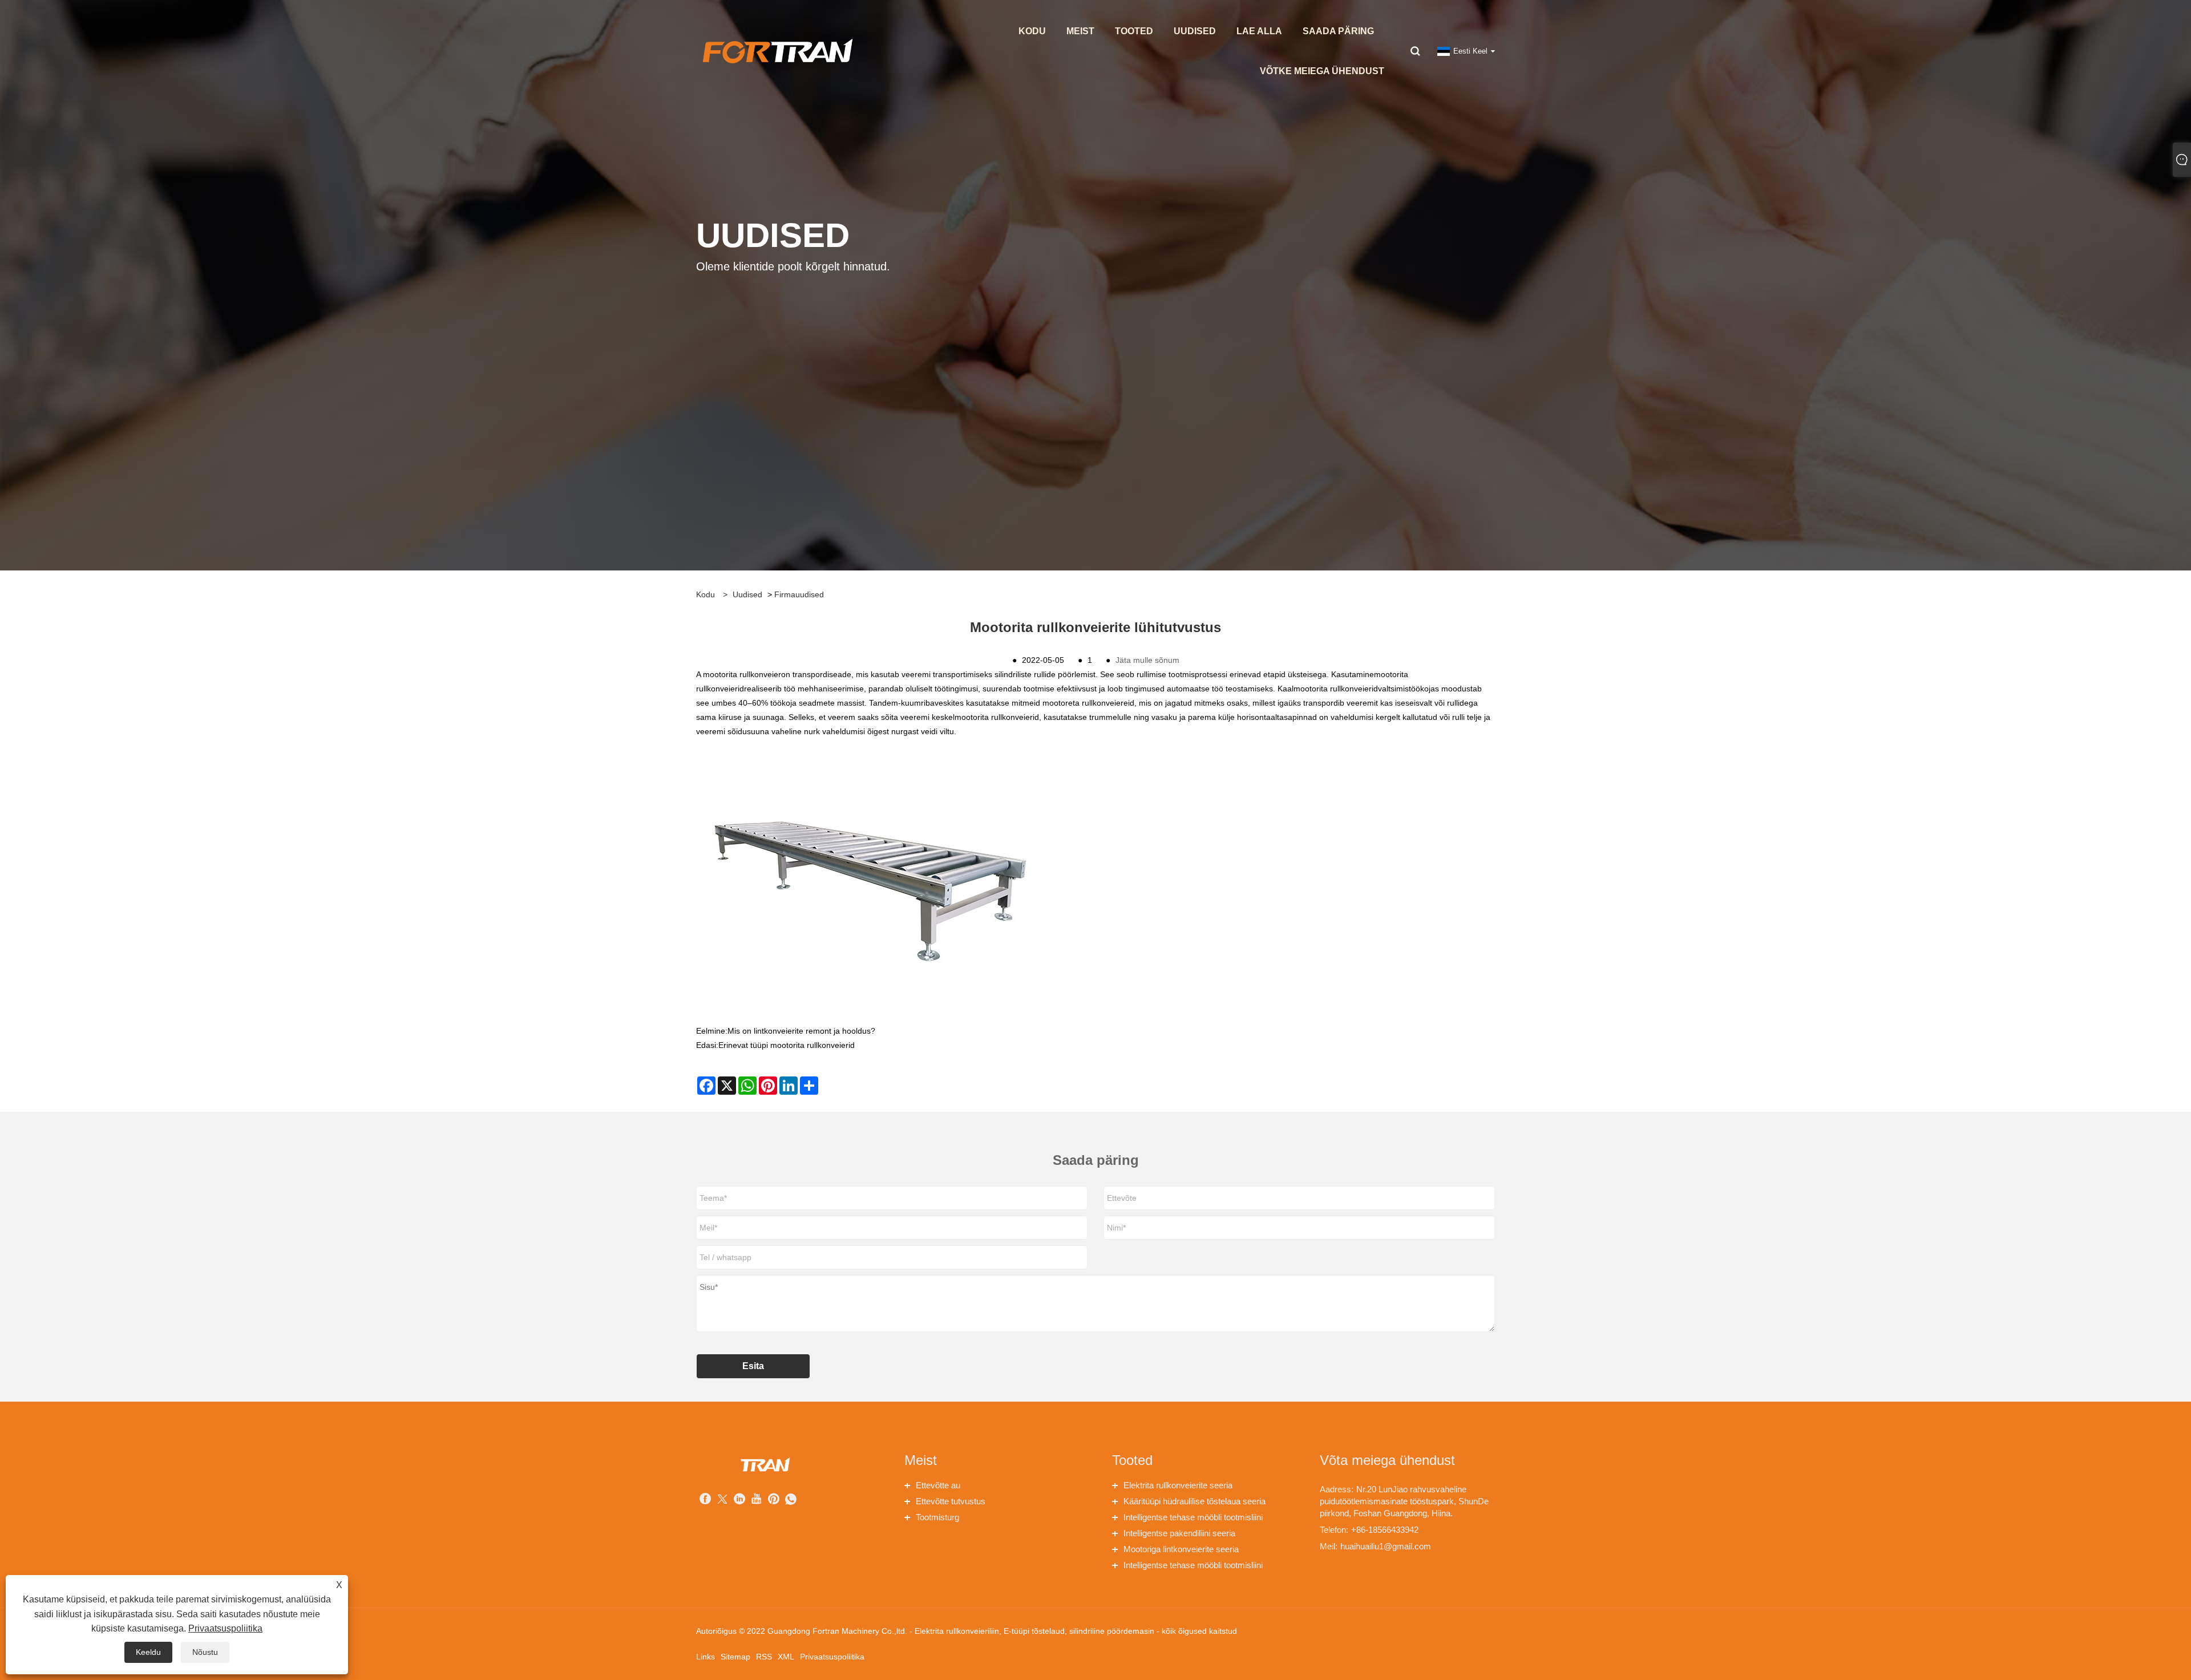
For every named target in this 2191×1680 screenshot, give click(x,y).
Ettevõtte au (938, 1485)
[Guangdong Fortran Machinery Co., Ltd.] (776, 51)
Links (706, 1657)
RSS (764, 1657)
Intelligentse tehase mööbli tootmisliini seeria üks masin (1193, 1567)
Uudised (747, 594)
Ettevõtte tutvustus (951, 1501)
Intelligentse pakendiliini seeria (1179, 1533)
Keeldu (148, 1652)
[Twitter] (722, 1500)
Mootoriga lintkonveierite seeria (1181, 1549)
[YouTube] (757, 1500)
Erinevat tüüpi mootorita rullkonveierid (787, 1045)
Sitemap (735, 1657)
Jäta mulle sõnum (1147, 660)
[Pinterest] (774, 1500)
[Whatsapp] (791, 1500)
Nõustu (205, 1652)
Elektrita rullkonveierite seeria (1178, 1485)
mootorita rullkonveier (742, 674)
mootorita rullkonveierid (1336, 689)
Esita (753, 1366)
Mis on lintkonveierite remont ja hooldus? (801, 1031)
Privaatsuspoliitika (832, 1657)
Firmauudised (799, 594)
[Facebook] (705, 1500)
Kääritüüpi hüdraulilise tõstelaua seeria (1194, 1501)
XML (786, 1657)
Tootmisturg (937, 1517)
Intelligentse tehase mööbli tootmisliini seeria (1193, 1519)
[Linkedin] (739, 1500)
